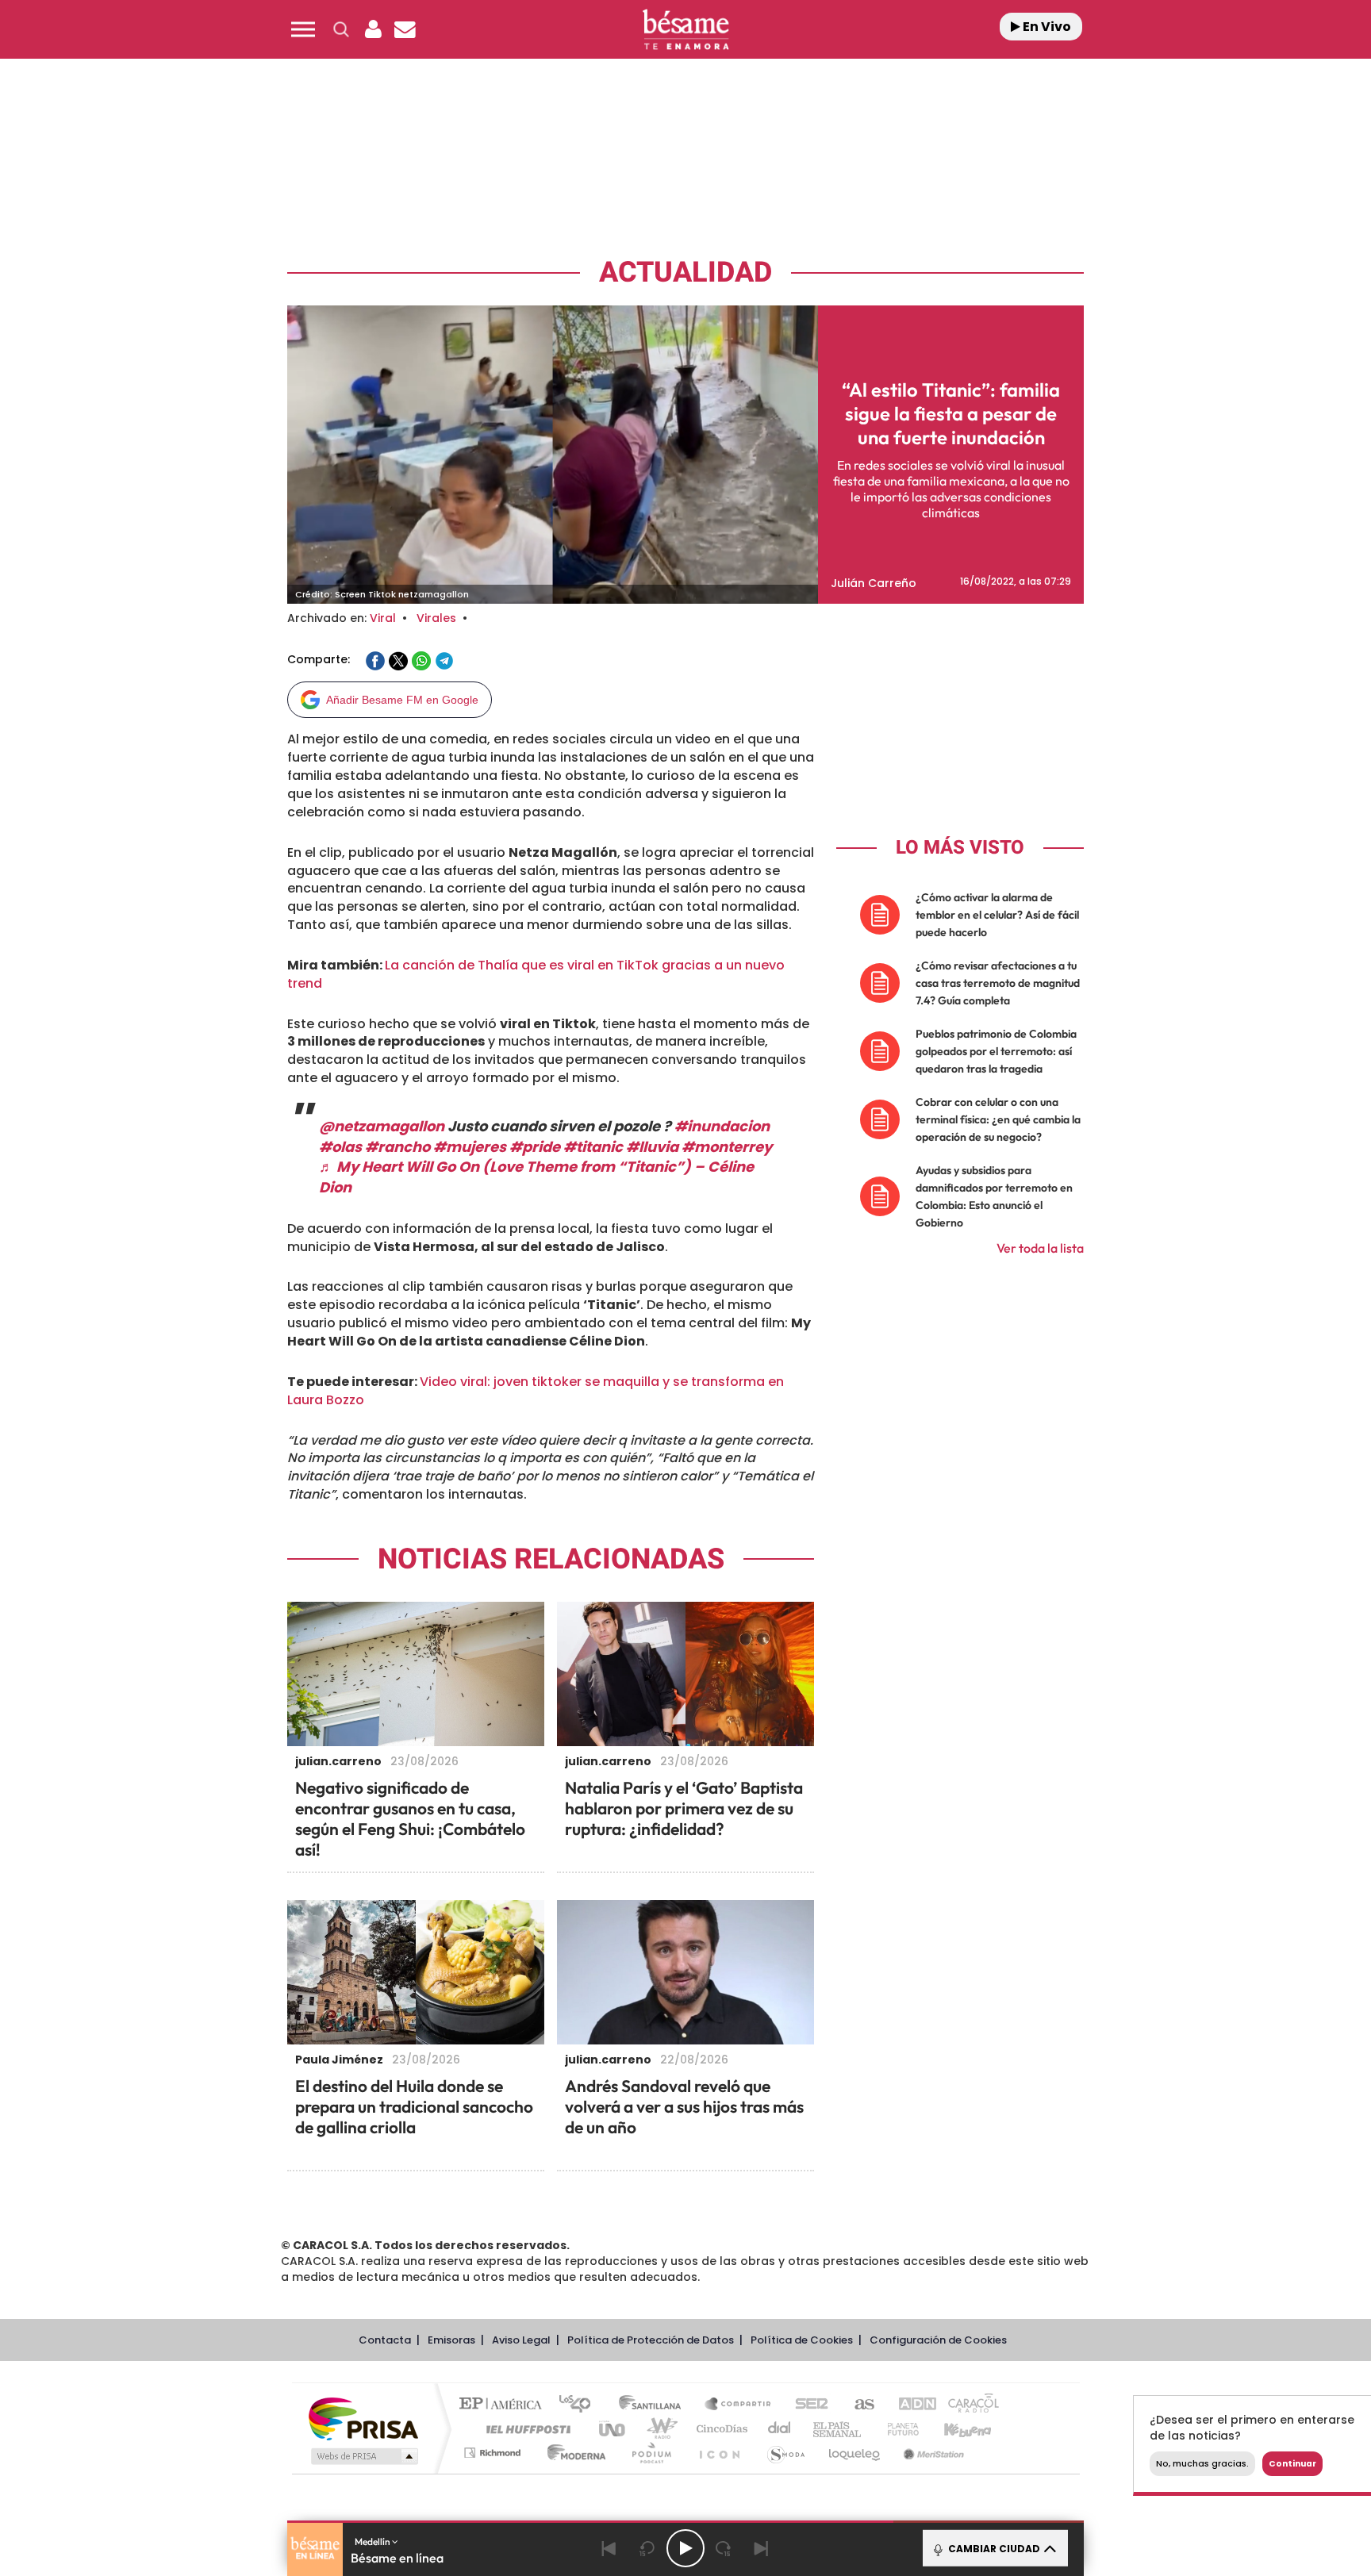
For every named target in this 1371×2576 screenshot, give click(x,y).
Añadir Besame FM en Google (402, 700)
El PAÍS (504, 2405)
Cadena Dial (780, 2429)
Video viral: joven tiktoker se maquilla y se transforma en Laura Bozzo (536, 1391)
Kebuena (954, 2429)
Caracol (968, 2405)
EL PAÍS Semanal (838, 2429)
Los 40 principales (580, 2405)
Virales (436, 618)
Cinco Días (720, 2429)
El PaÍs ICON (719, 2453)
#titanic (593, 1147)
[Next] (762, 2548)
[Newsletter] (405, 29)
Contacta (385, 2340)
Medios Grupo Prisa (363, 2456)
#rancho (397, 1147)
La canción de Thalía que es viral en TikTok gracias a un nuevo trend (536, 974)
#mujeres (470, 1147)
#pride (535, 1147)
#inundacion (722, 1126)
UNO (613, 2429)
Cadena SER (807, 2405)
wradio (659, 2429)
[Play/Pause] (685, 2548)
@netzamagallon (382, 1126)
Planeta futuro (897, 2429)
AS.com (857, 2405)
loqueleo (855, 2453)
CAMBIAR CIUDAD (993, 2549)
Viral (383, 618)
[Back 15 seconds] (647, 2548)
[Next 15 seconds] (724, 2548)
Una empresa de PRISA (363, 2418)
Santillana (655, 2405)
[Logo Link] (685, 30)
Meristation (931, 2453)
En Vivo (1046, 27)
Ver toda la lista (1040, 1248)
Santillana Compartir (739, 2405)
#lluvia (652, 1147)
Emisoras (451, 2340)
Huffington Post (525, 2429)
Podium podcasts (651, 2453)
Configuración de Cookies (938, 2340)
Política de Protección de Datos (651, 2340)
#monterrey (727, 1147)
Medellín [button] (373, 2541)
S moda (785, 2453)
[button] (303, 29)
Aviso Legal (521, 2340)
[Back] (609, 2548)
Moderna (572, 2453)
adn (910, 2405)
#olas (340, 1147)
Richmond (494, 2453)
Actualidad (685, 273)
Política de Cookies (802, 2340)
